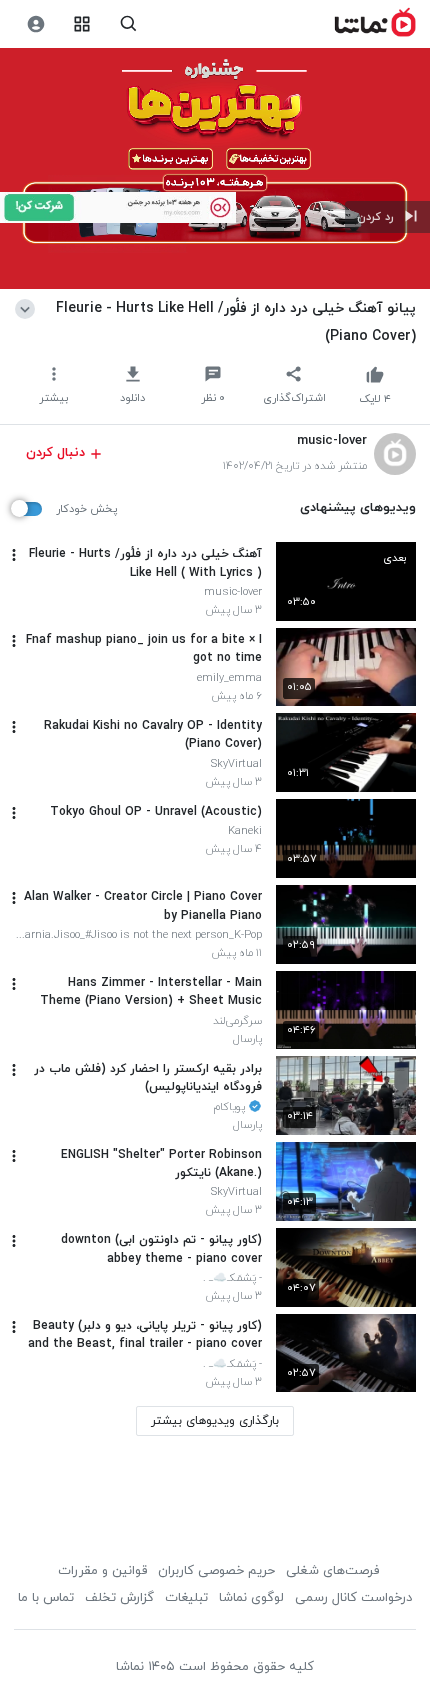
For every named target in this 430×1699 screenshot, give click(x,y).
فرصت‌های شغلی (332, 1571)
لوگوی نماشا (251, 1598)
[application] (215, 169)
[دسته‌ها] (82, 24)
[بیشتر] (14, 555)
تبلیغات (186, 1598)
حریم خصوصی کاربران (216, 1571)
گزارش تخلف (119, 1598)
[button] (387, 217)
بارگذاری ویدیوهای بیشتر (215, 1421)
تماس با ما (46, 1598)
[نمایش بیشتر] (28, 308)
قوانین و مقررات (102, 1571)
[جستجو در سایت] (128, 24)
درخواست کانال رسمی (353, 1598)
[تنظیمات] (35, 24)
